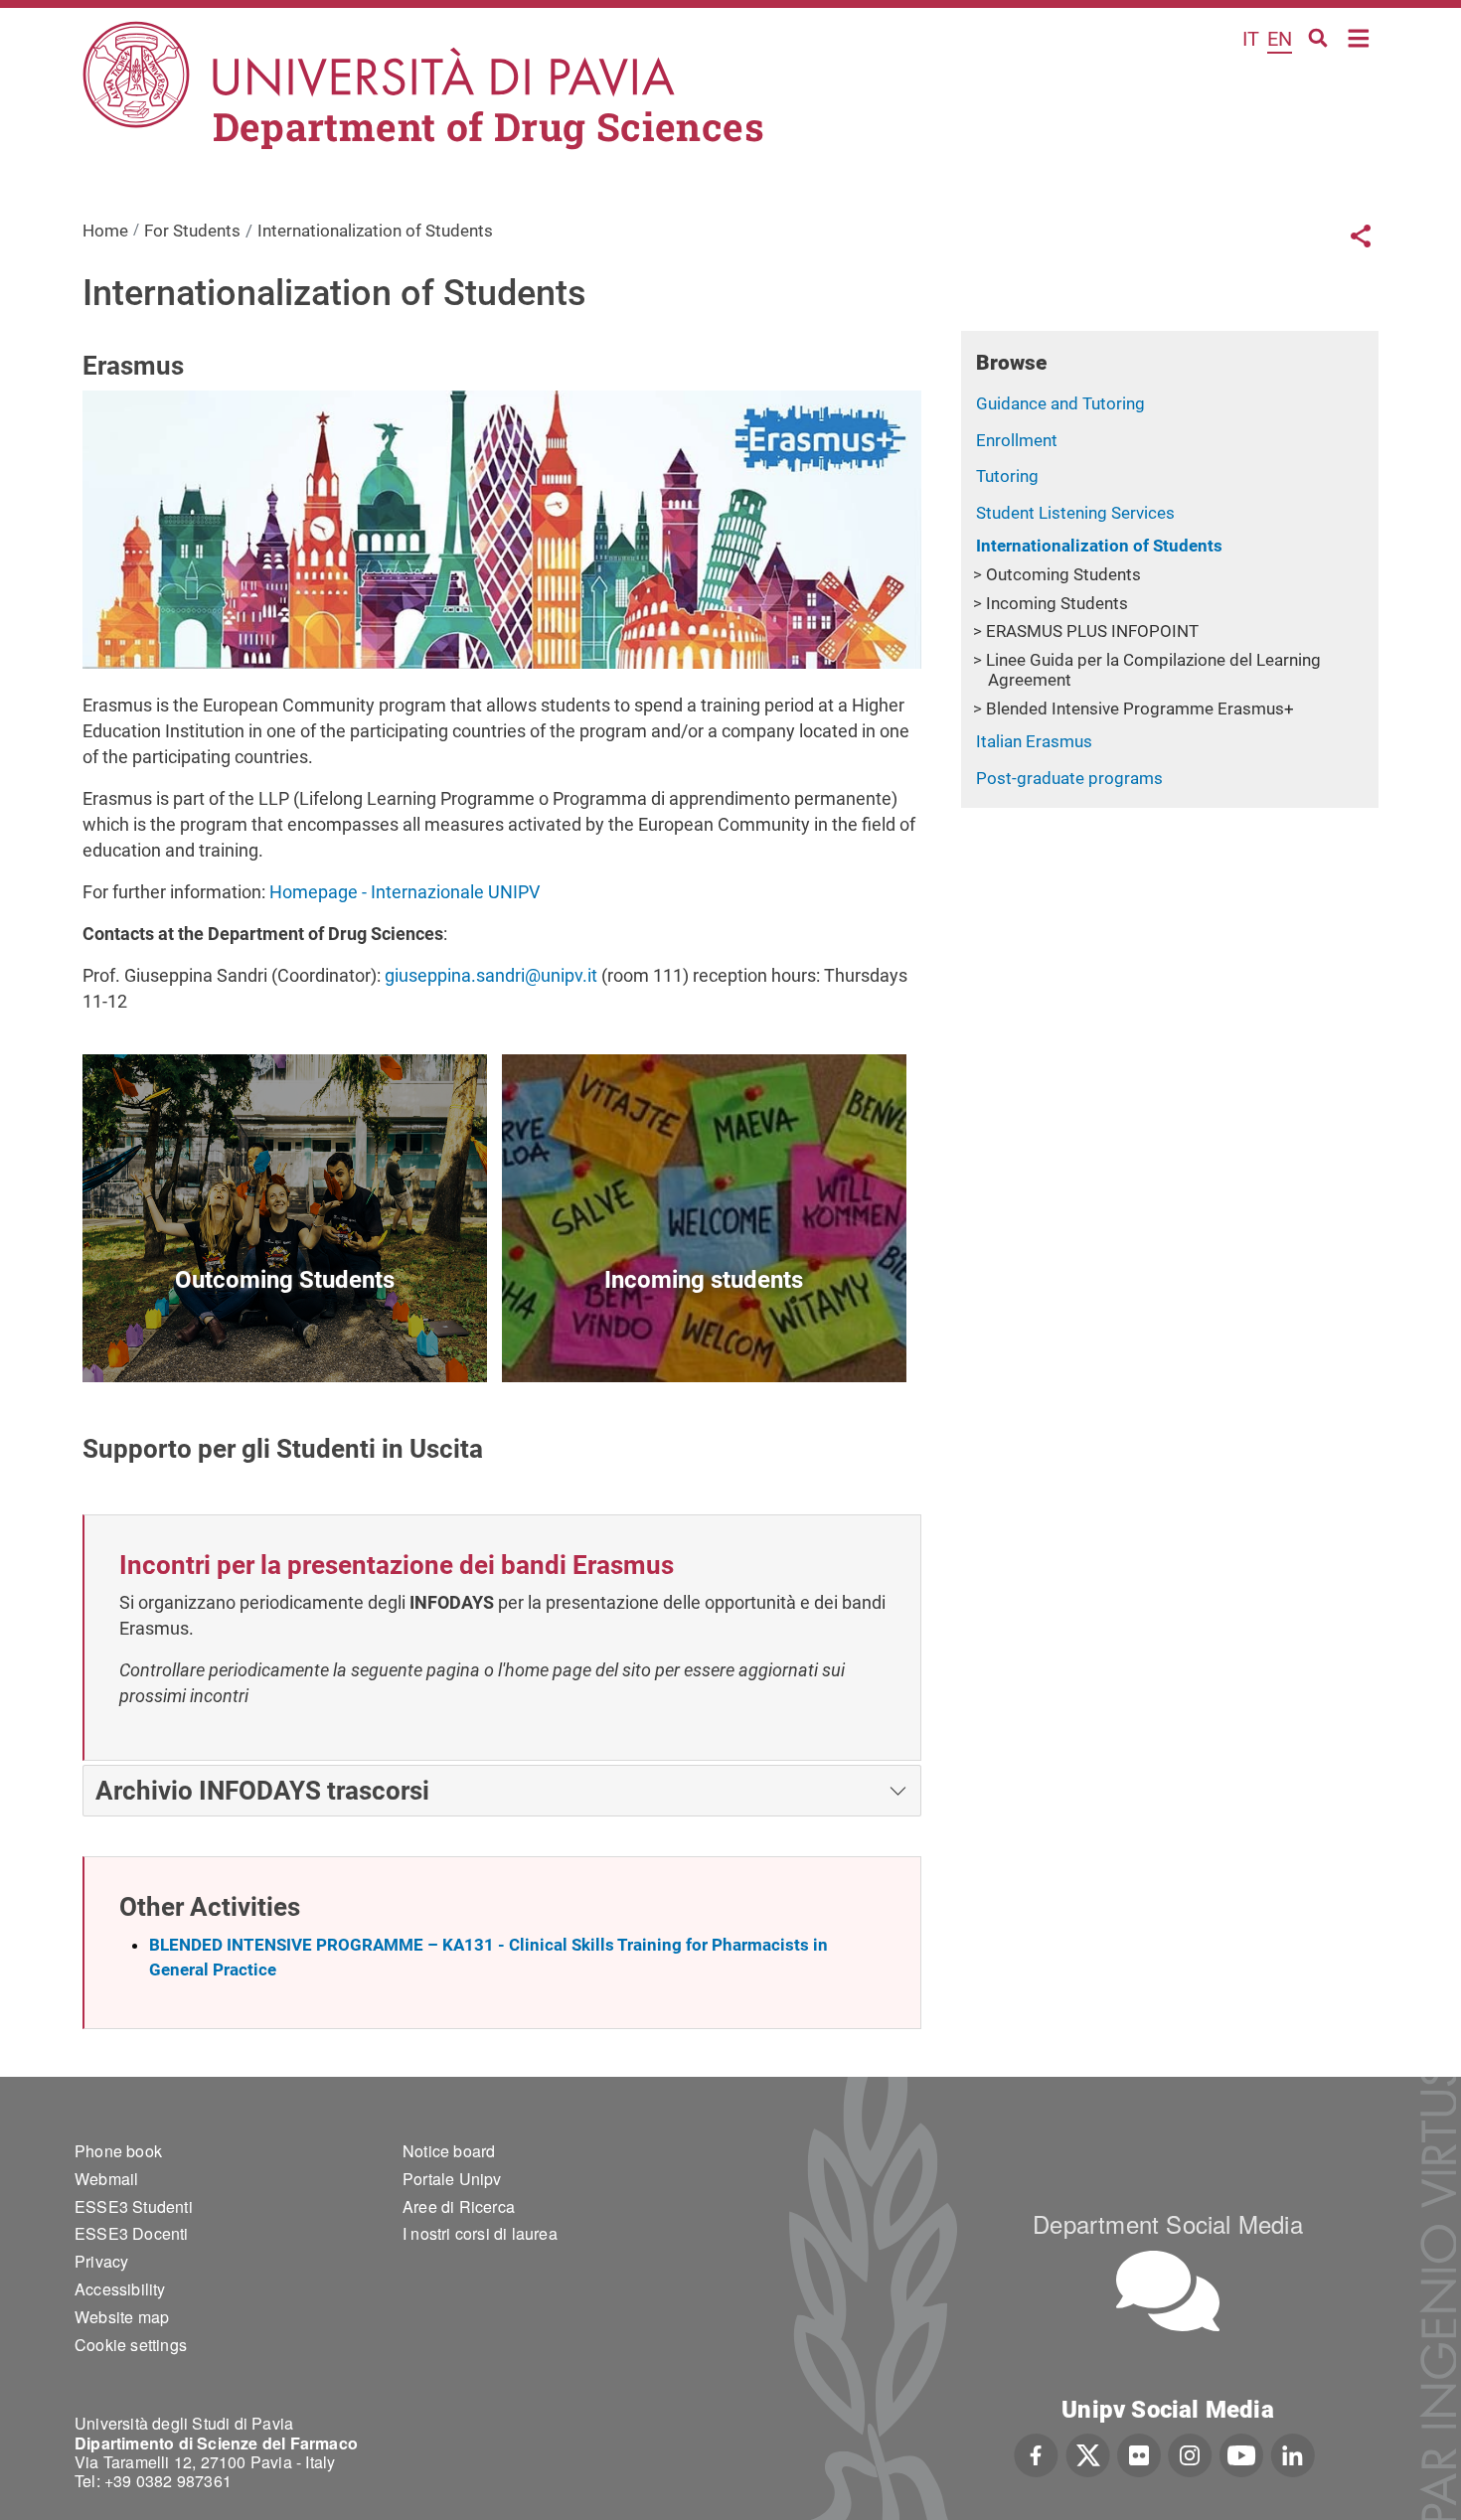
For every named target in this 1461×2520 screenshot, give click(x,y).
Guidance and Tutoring (1060, 403)
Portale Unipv (452, 2179)
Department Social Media (1168, 2223)
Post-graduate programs (1069, 778)
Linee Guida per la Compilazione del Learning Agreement (1153, 670)
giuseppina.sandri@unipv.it (491, 975)
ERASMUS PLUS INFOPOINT (1092, 631)
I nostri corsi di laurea (480, 2233)
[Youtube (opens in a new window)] (1241, 2453)
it (1251, 39)
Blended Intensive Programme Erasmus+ (1140, 709)
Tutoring (1007, 476)
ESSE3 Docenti (132, 2233)
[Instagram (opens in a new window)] (1190, 2453)
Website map (122, 2317)
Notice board (449, 2151)
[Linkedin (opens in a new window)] (1293, 2453)
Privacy (101, 2261)
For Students (192, 231)
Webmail (106, 2179)
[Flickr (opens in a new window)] (1139, 2453)
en (1280, 39)
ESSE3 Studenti (134, 2206)
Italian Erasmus (1034, 741)
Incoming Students (1057, 603)
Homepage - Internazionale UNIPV (405, 892)
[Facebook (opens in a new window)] (1036, 2453)
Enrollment (1017, 440)
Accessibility (120, 2289)
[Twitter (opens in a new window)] (1088, 2453)
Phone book (118, 2151)
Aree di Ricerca (459, 2206)
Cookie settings (131, 2345)
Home (1359, 36)
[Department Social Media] (1168, 2291)
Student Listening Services (1075, 513)
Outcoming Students (1063, 574)
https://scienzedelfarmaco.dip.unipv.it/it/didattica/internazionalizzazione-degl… (285, 1336)
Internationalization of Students (1099, 546)
